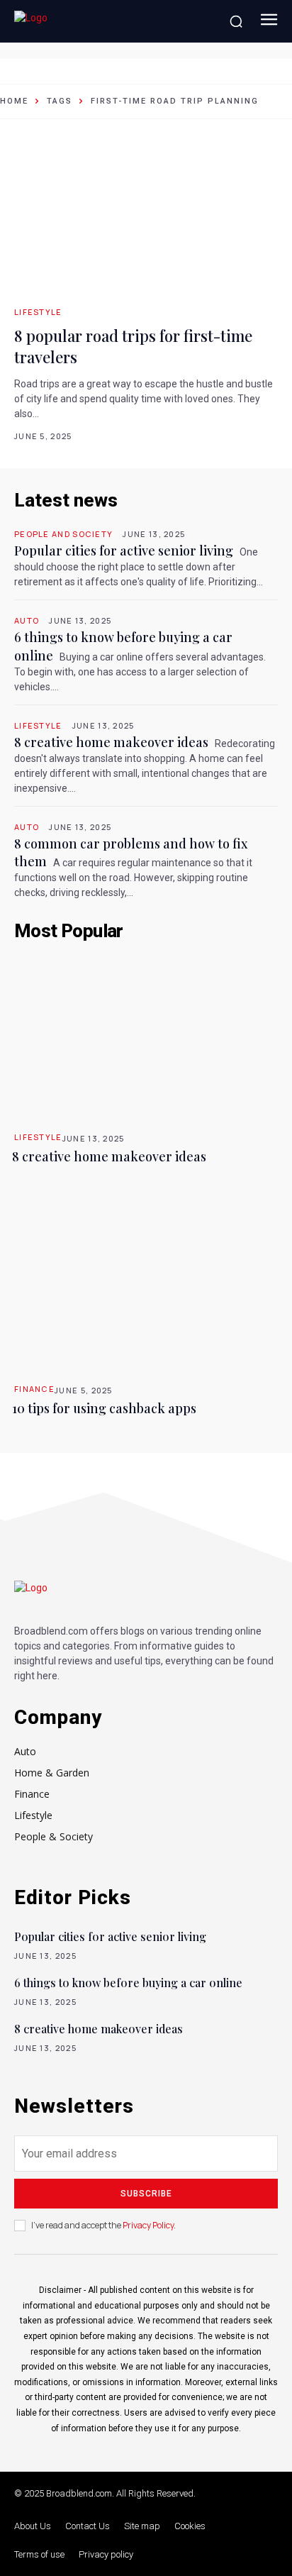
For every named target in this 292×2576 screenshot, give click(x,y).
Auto (27, 620)
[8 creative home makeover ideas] (146, 1036)
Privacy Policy (148, 2225)
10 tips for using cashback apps (104, 1408)
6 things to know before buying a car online (128, 1983)
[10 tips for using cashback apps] (146, 1288)
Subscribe (146, 2194)
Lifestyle (38, 312)
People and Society (63, 534)
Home (14, 101)
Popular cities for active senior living (124, 551)
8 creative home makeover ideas (111, 742)
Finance (34, 1389)
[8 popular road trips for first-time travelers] (146, 219)
